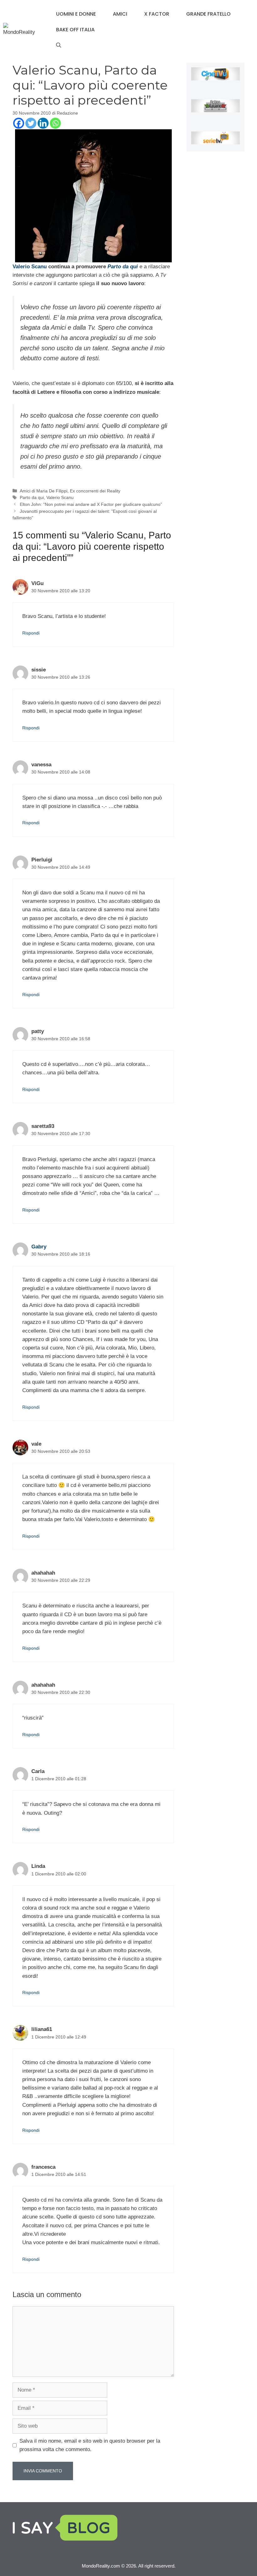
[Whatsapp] (55, 123)
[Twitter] (31, 123)
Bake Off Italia (75, 30)
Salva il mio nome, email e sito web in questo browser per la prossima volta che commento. (90, 2445)
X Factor (157, 14)
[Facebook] (19, 123)
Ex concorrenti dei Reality (95, 491)
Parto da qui (32, 497)
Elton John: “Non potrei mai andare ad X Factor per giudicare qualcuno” (91, 504)
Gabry (39, 1247)
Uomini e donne (76, 14)
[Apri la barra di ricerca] (59, 45)
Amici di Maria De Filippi (44, 491)
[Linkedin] (43, 123)
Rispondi (31, 633)
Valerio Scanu (30, 267)
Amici (120, 14)
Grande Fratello (208, 14)
